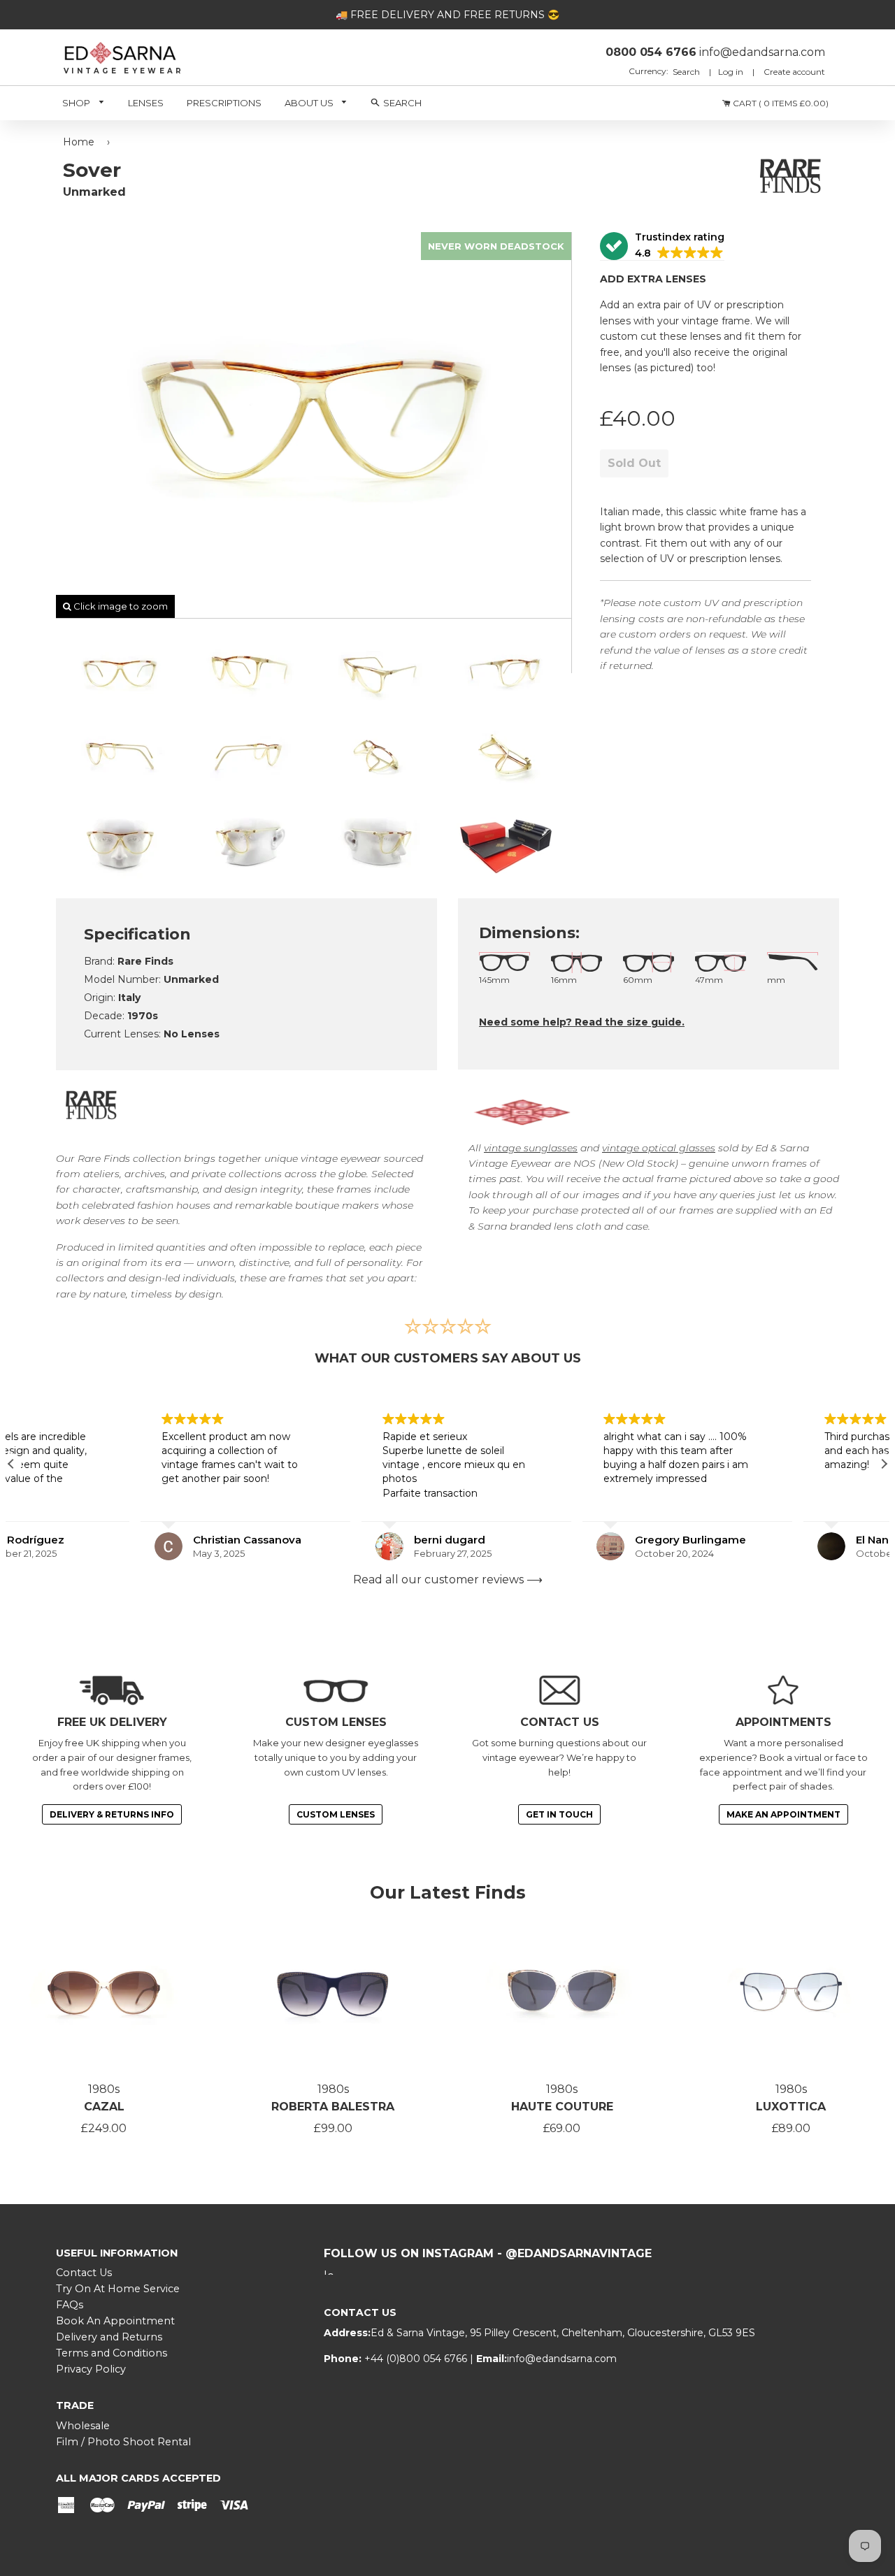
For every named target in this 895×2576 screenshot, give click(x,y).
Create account (794, 72)
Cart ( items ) (780, 103)
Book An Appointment (115, 2321)
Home (79, 142)
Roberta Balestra (333, 2107)
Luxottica (791, 2107)
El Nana (746, 1540)
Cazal (104, 2107)
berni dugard (320, 1540)
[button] (662, 246)
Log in (731, 72)
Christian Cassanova (118, 1540)
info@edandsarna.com (562, 2359)
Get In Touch (559, 1814)
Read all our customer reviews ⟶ (448, 1580)
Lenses (146, 103)
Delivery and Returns (109, 2337)
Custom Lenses (336, 1814)
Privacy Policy (91, 2369)
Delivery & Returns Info (112, 1814)
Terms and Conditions (112, 2353)
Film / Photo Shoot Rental (123, 2442)
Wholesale (83, 2426)
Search (687, 72)
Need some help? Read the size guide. (582, 1022)
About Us (310, 103)
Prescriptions (224, 103)
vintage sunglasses (531, 1148)
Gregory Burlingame (561, 1540)
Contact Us (84, 2273)
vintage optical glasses (659, 1148)
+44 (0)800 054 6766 (417, 2359)
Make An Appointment (783, 1814)
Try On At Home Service (118, 2289)
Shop (77, 103)
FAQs (70, 2305)
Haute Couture (562, 2107)
